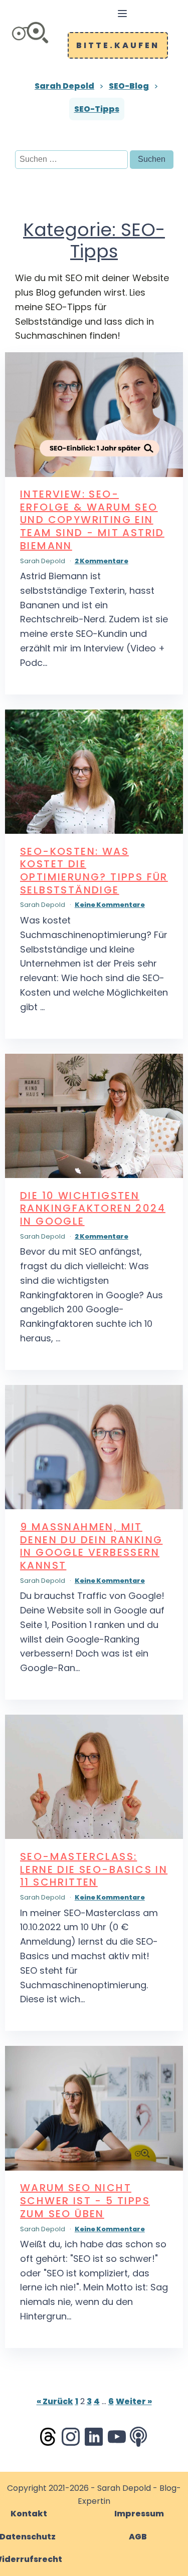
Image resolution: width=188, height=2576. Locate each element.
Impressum (139, 2514)
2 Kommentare (102, 561)
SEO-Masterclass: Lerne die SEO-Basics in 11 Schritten (94, 1869)
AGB (138, 2537)
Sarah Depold (64, 86)
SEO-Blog (129, 86)
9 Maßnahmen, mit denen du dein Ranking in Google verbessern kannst (91, 1546)
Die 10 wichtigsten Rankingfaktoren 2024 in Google (93, 1208)
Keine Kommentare (110, 905)
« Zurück (55, 2401)
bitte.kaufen (118, 45)
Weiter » (134, 2401)
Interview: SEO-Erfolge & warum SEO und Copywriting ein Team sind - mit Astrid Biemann (92, 520)
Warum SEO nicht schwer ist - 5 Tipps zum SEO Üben (85, 2200)
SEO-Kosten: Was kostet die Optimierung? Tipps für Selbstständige (94, 871)
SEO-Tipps (97, 109)
